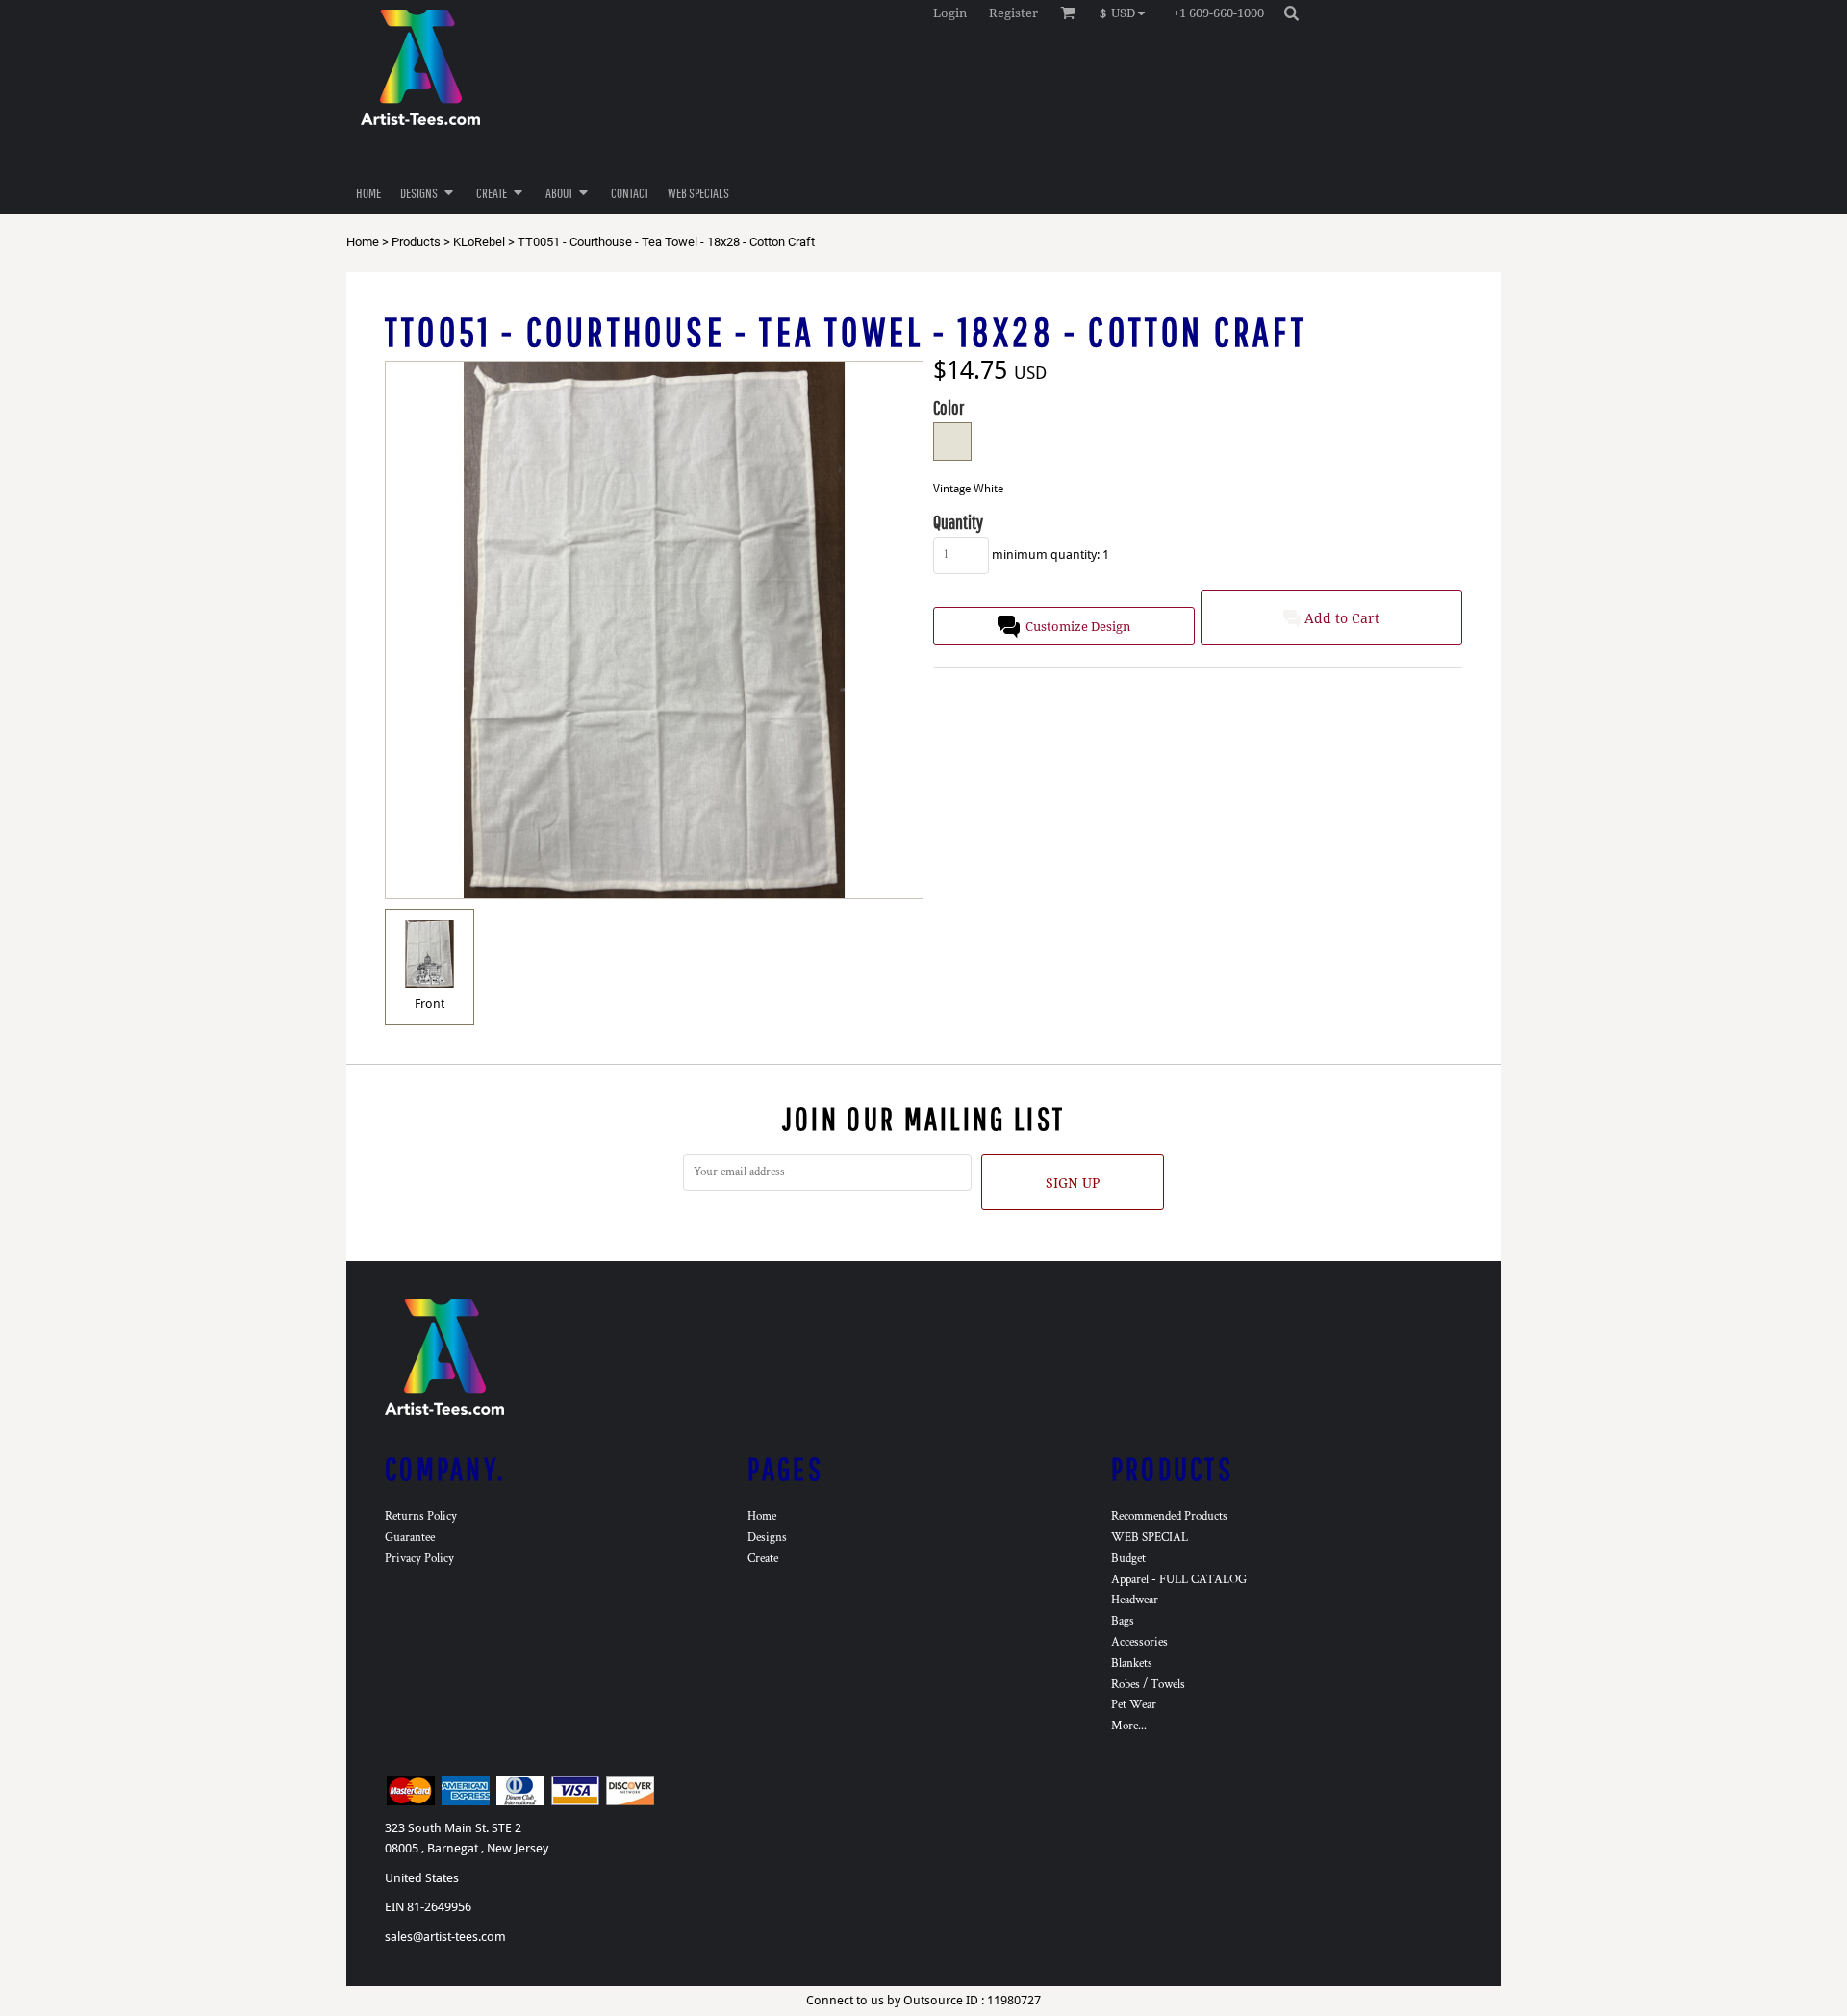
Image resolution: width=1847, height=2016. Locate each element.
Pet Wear (1134, 1705)
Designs (767, 1537)
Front (430, 1004)
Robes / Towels (1148, 1685)
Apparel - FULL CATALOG (1179, 1580)
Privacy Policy (419, 1559)
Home (363, 242)
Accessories (1139, 1642)
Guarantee (410, 1537)
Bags (1123, 1621)
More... (1129, 1726)
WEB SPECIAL (1150, 1537)
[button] (1127, 13)
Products (416, 242)
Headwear (1135, 1600)
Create (763, 1559)
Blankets (1132, 1663)
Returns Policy (421, 1516)
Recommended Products (1169, 1516)
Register (1013, 13)
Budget (1128, 1559)
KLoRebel (479, 242)
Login (950, 13)
